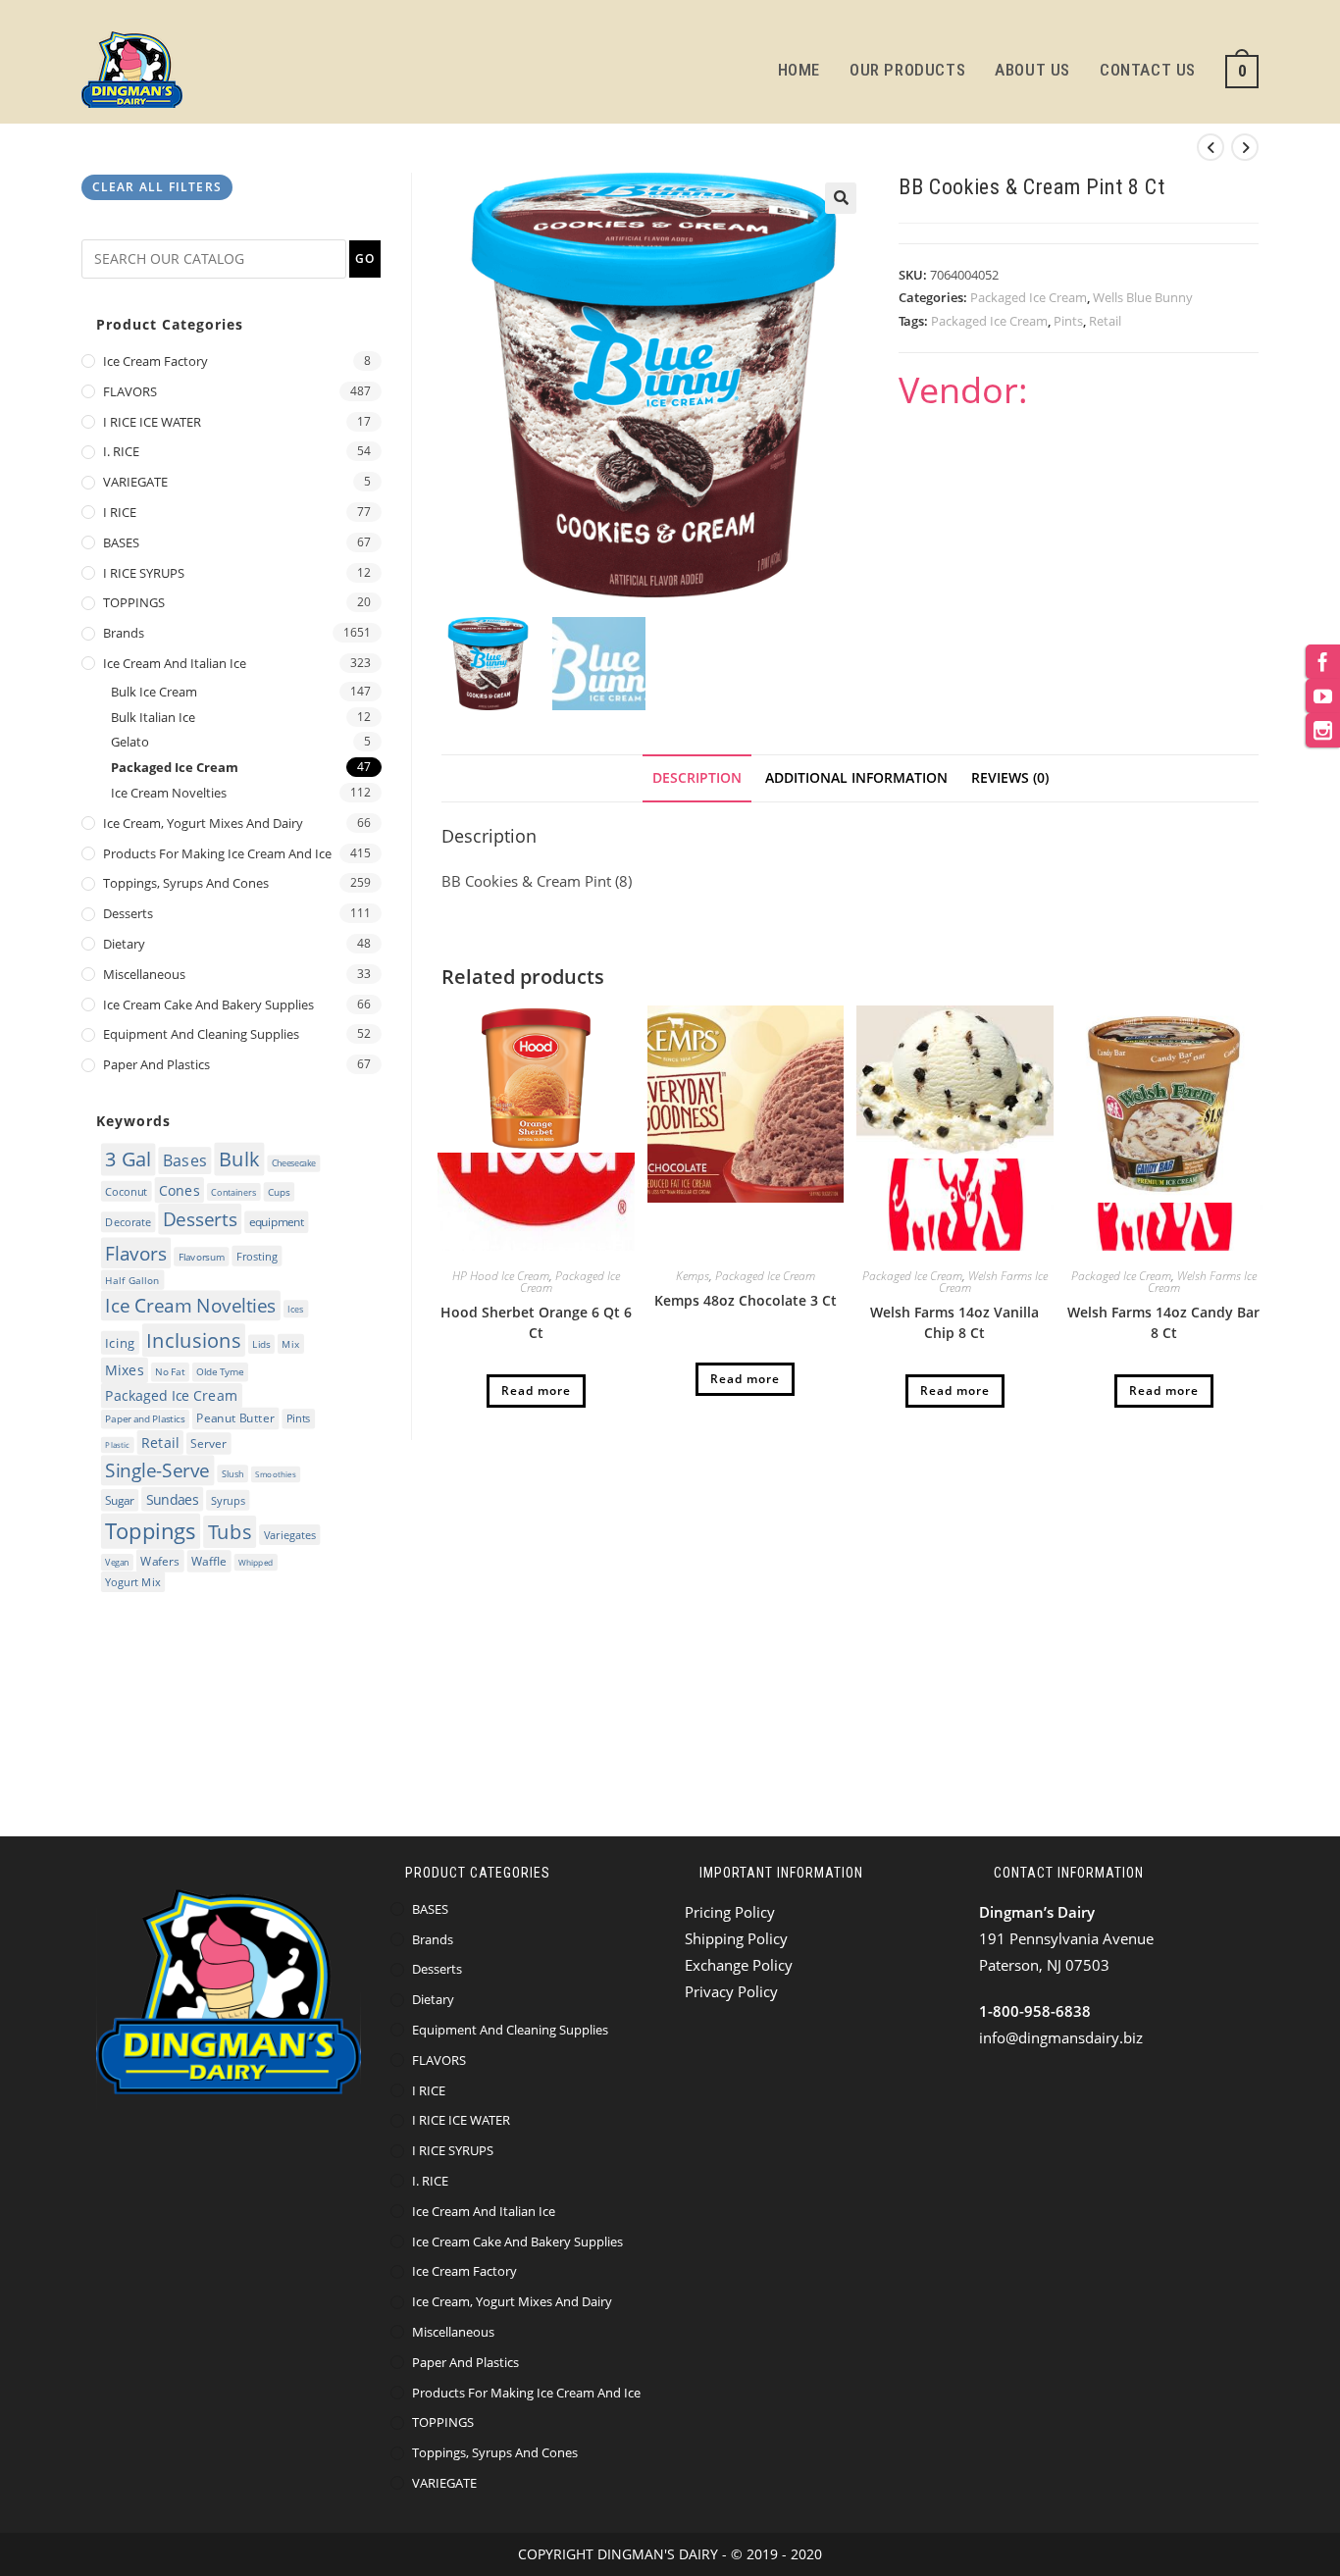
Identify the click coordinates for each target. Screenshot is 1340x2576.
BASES (121, 542)
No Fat (170, 1372)
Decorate (128, 1222)
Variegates (290, 1535)
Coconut (126, 1190)
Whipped (256, 1562)
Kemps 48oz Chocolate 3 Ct (746, 1300)
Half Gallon (132, 1279)
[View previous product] (1211, 147)
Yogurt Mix (132, 1582)
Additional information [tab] (856, 778)
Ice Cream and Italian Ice (175, 663)
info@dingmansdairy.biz (1061, 2037)
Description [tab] (697, 778)
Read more (536, 1391)
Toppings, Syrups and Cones (186, 883)
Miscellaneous (144, 974)
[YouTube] (1323, 696)
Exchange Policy (739, 1965)
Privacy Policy (731, 1991)
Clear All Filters (157, 187)
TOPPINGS (134, 602)
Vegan (117, 1562)
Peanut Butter (235, 1419)
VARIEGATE (135, 482)
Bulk (239, 1159)
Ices (296, 1309)
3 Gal (128, 1159)
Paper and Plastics (156, 1064)
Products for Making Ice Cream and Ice (217, 853)
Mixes (124, 1369)
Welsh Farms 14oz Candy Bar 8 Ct (1163, 1322)
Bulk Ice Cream (154, 692)
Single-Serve (157, 1470)
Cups (279, 1192)
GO (365, 258)
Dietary (124, 944)
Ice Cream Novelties (169, 793)
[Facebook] (1323, 662)
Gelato (130, 742)
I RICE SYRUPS (144, 573)
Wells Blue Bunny (1143, 297)
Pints (1068, 321)
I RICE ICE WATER (152, 422)
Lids (261, 1344)
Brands (124, 633)
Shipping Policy (736, 1938)
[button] (841, 198)
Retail (1105, 321)
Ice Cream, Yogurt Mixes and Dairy (203, 823)
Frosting (257, 1256)
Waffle (209, 1561)
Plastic (117, 1444)
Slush (233, 1473)
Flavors (135, 1253)
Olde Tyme (220, 1372)
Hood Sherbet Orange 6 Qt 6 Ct (536, 1322)
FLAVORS (130, 391)
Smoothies (275, 1475)
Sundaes (173, 1499)
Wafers (160, 1561)
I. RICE (121, 451)
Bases (185, 1160)
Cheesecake (294, 1163)
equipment (277, 1222)
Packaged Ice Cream (1029, 297)
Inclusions (193, 1340)
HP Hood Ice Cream (501, 1276)
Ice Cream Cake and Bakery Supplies (208, 1005)
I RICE (120, 512)
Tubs (230, 1532)
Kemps (693, 1276)
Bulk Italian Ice (153, 717)
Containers (233, 1191)
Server (208, 1443)
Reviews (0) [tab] (1010, 778)
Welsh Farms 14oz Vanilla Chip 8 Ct (954, 1322)
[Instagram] (1323, 730)
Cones (179, 1189)
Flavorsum (202, 1257)
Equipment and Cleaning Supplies (201, 1034)
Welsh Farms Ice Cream (993, 1282)
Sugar (119, 1500)
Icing (120, 1342)
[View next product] (1245, 147)
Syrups (228, 1500)
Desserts (128, 913)
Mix (290, 1343)
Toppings (150, 1530)
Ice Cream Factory (155, 361)
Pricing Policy (730, 1912)
